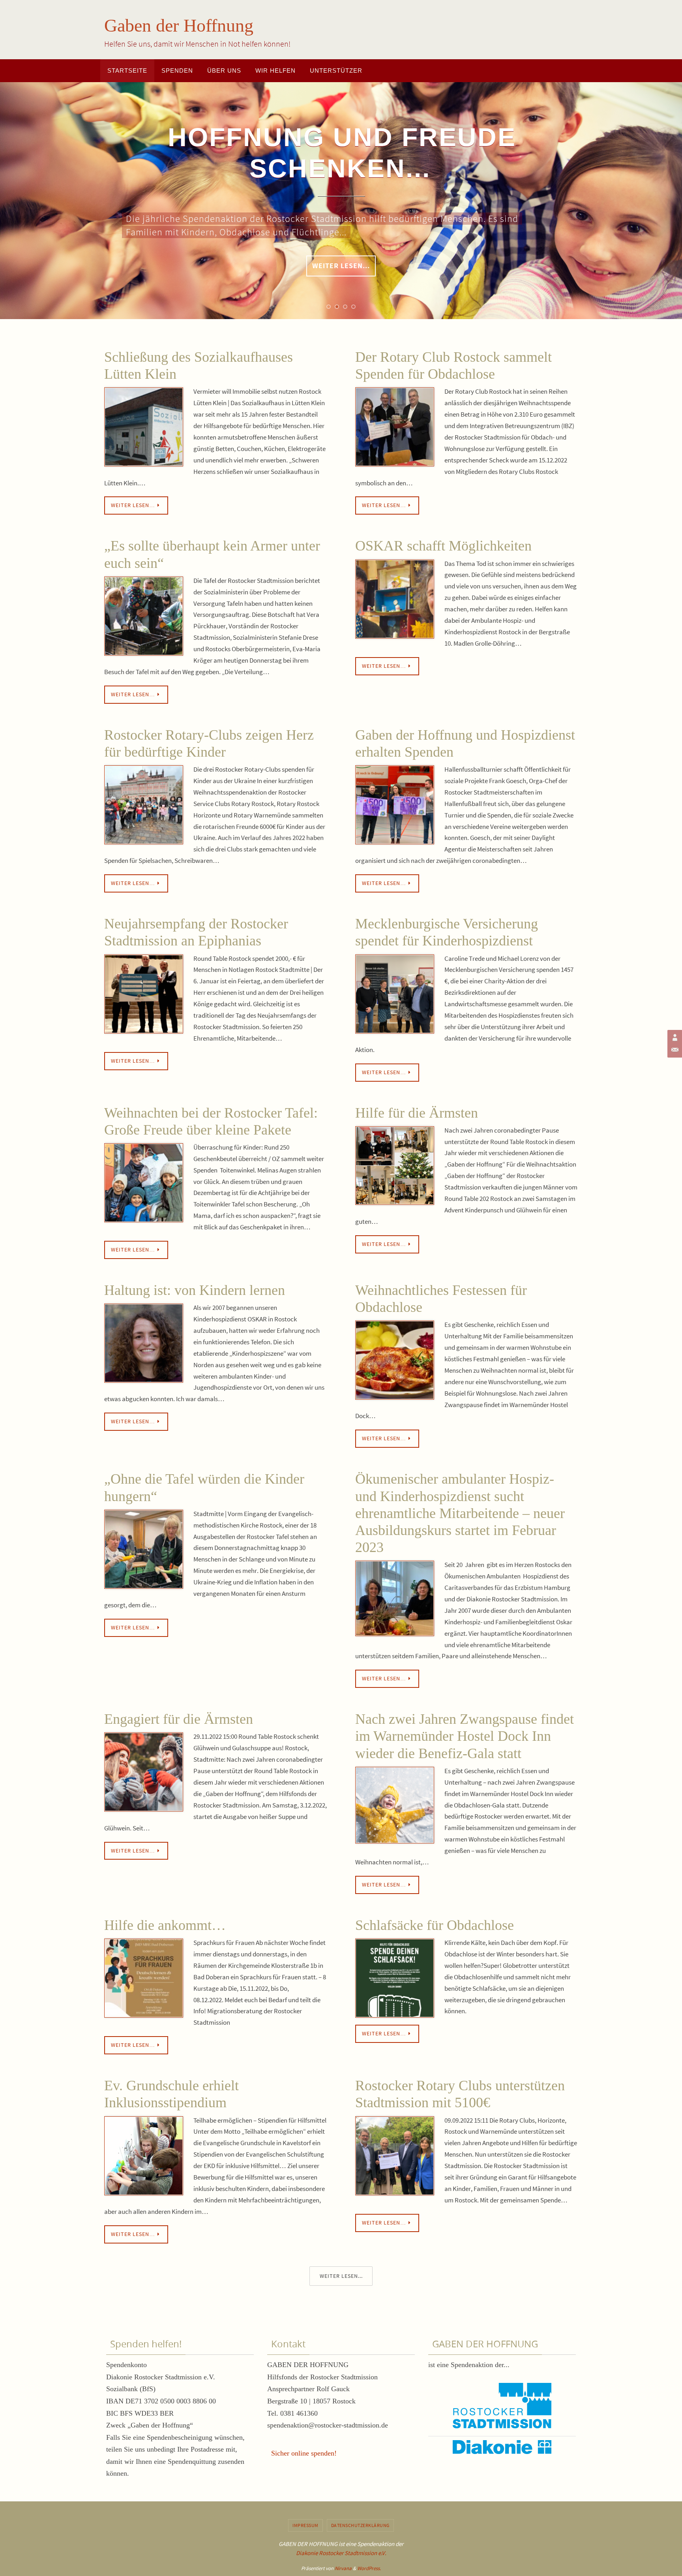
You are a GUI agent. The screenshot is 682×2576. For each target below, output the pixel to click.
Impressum (305, 2525)
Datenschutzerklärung (360, 2525)
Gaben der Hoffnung (179, 25)
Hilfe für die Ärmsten (418, 1113)
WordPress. (369, 2568)
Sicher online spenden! (304, 2453)
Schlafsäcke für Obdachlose (435, 1925)
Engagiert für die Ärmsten (179, 1719)
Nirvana (343, 2568)
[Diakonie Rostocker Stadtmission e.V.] (674, 1037)
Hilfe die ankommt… (165, 1925)
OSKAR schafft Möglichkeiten (443, 546)
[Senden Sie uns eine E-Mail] (674, 1050)
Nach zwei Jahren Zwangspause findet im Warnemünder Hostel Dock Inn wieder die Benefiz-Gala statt (465, 1736)
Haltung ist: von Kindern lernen (195, 1290)
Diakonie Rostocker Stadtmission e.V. (341, 2553)
